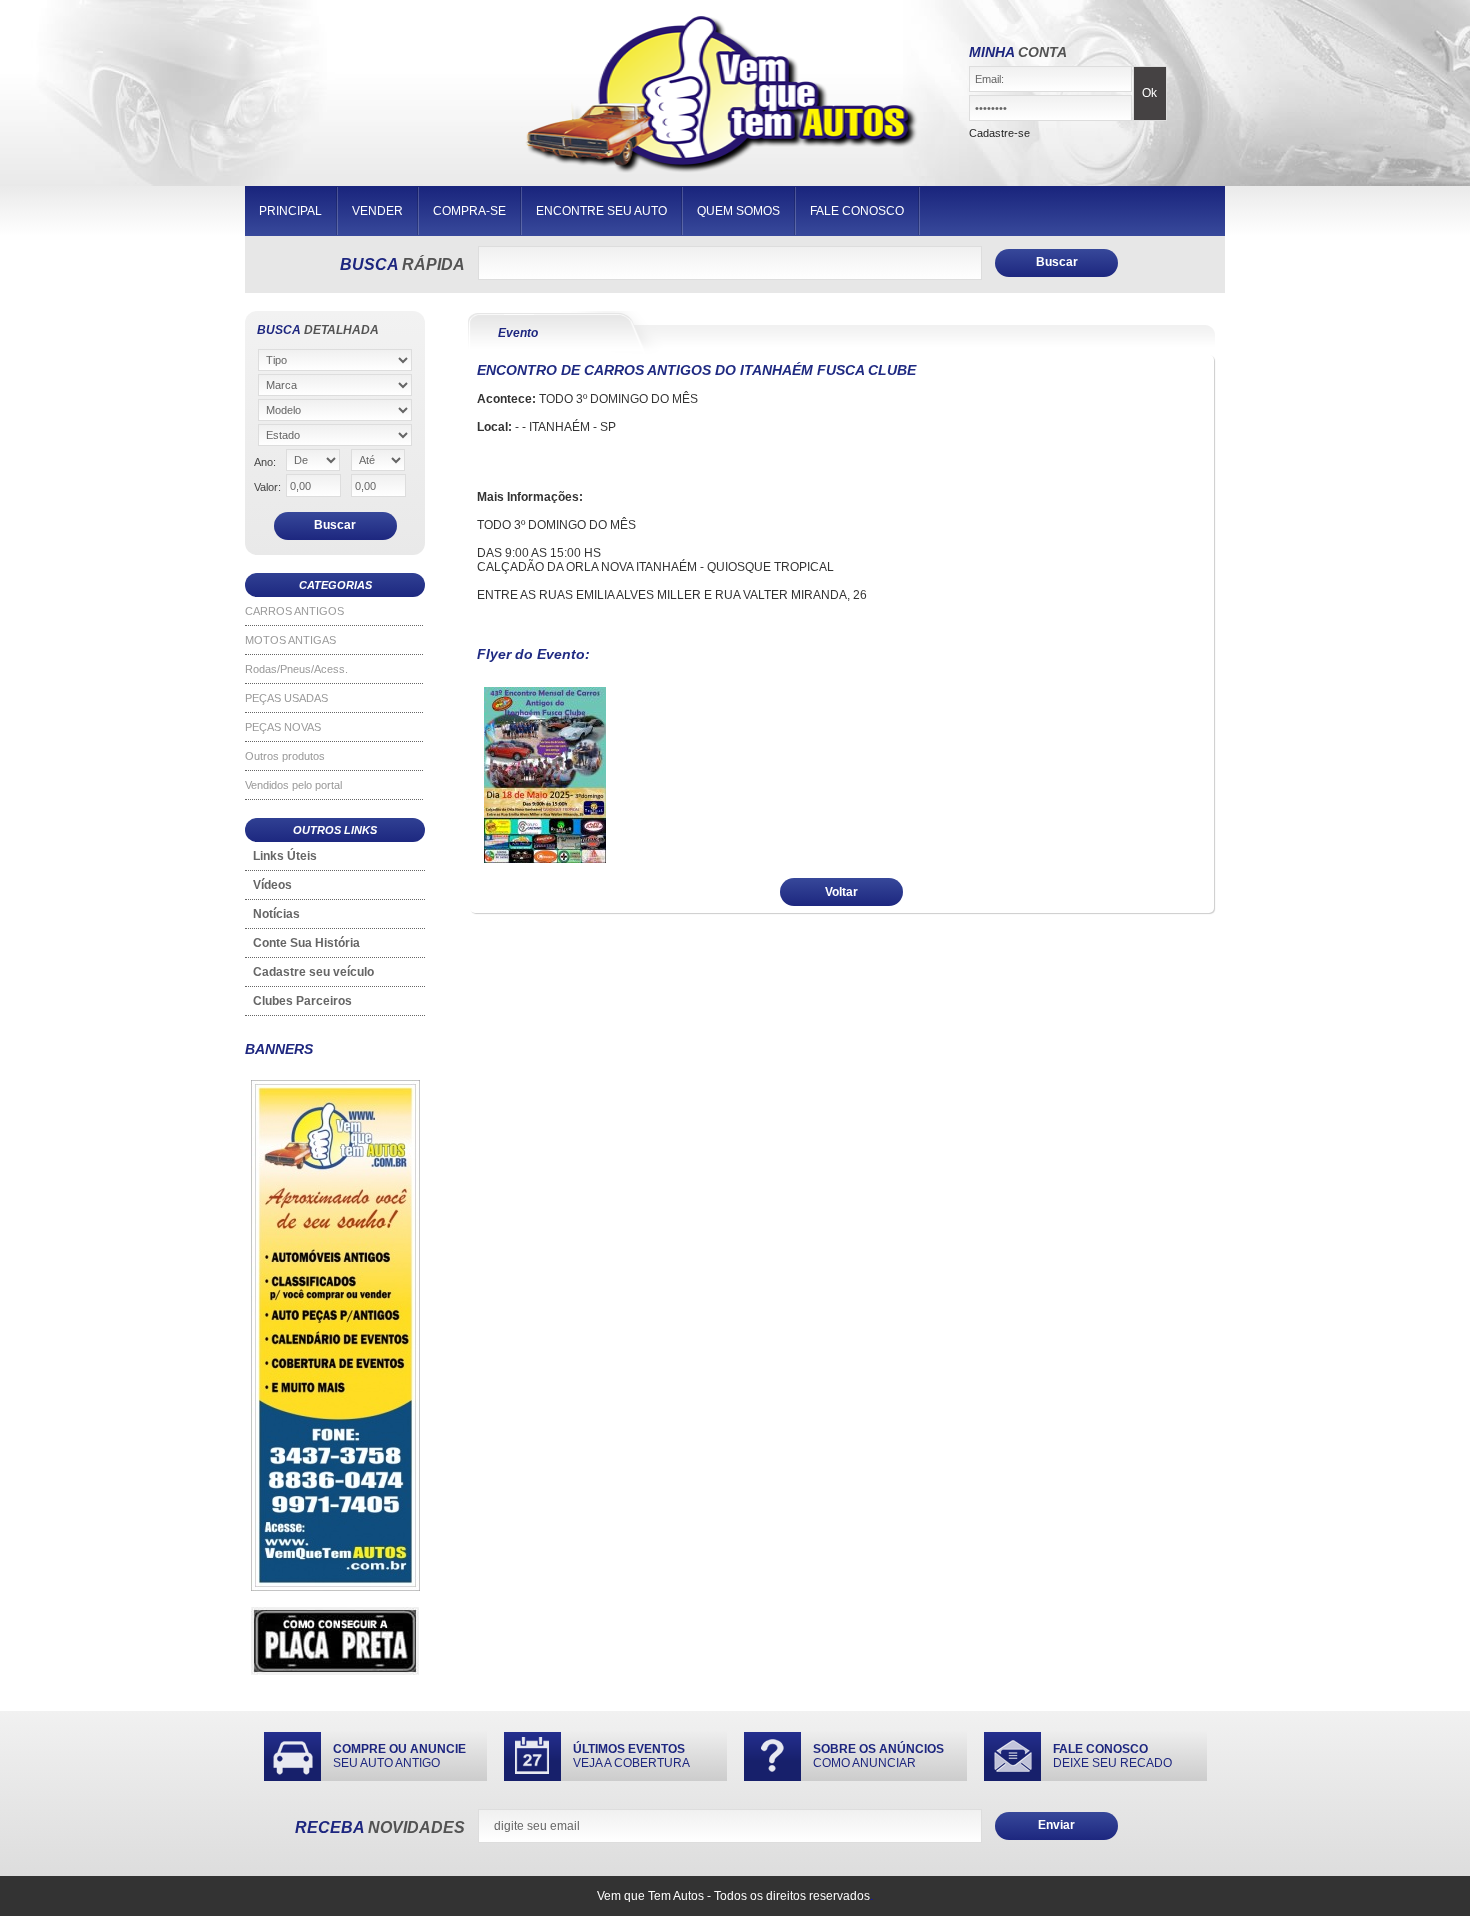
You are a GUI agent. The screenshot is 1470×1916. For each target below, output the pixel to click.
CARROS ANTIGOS (294, 611)
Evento (518, 333)
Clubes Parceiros (302, 1001)
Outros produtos (285, 756)
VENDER (377, 211)
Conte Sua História (306, 943)
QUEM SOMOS (738, 211)
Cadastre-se (999, 133)
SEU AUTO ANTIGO (399, 1756)
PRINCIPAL (290, 211)
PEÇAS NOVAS (283, 727)
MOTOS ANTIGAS (290, 640)
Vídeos (272, 885)
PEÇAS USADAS (286, 698)
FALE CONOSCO (857, 211)
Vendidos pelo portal (293, 785)
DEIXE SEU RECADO (1112, 1756)
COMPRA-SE (469, 211)
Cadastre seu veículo (313, 972)
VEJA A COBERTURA (631, 1756)
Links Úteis (285, 856)
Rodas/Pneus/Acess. (296, 669)
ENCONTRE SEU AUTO (601, 211)
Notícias (276, 914)
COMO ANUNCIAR (878, 1756)
